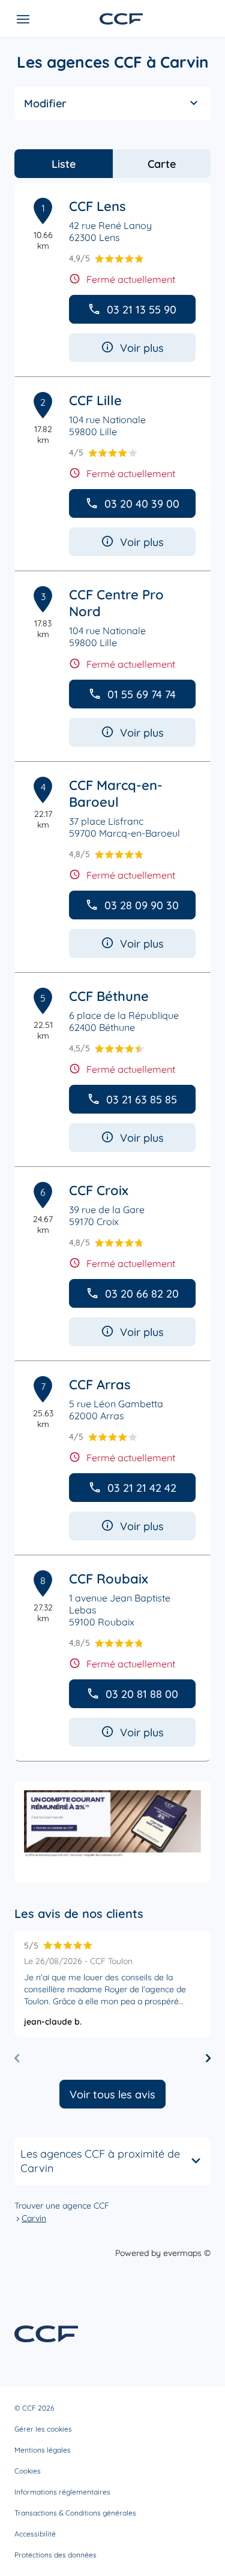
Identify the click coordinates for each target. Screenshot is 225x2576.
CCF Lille (95, 400)
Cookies (28, 2471)
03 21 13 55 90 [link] (142, 310)
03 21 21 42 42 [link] (142, 1488)
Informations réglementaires (62, 2492)
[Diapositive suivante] (208, 2058)
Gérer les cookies (43, 2429)
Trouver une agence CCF (62, 2206)
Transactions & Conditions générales (75, 2513)
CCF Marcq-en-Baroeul (116, 794)
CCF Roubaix (109, 1579)
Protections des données (55, 2555)
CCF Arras (100, 1384)
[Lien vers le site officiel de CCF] (121, 19)
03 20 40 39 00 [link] (142, 504)
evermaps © (187, 2253)
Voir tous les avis (112, 2094)
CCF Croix (99, 1190)
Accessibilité (35, 2534)
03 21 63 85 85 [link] (142, 1100)
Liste (64, 164)
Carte (162, 164)
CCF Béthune (109, 996)
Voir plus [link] (142, 348)
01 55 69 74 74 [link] (142, 694)
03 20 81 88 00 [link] (142, 1694)
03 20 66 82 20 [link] (142, 1294)
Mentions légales (43, 2450)
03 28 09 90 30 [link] (142, 905)
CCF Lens (97, 206)
